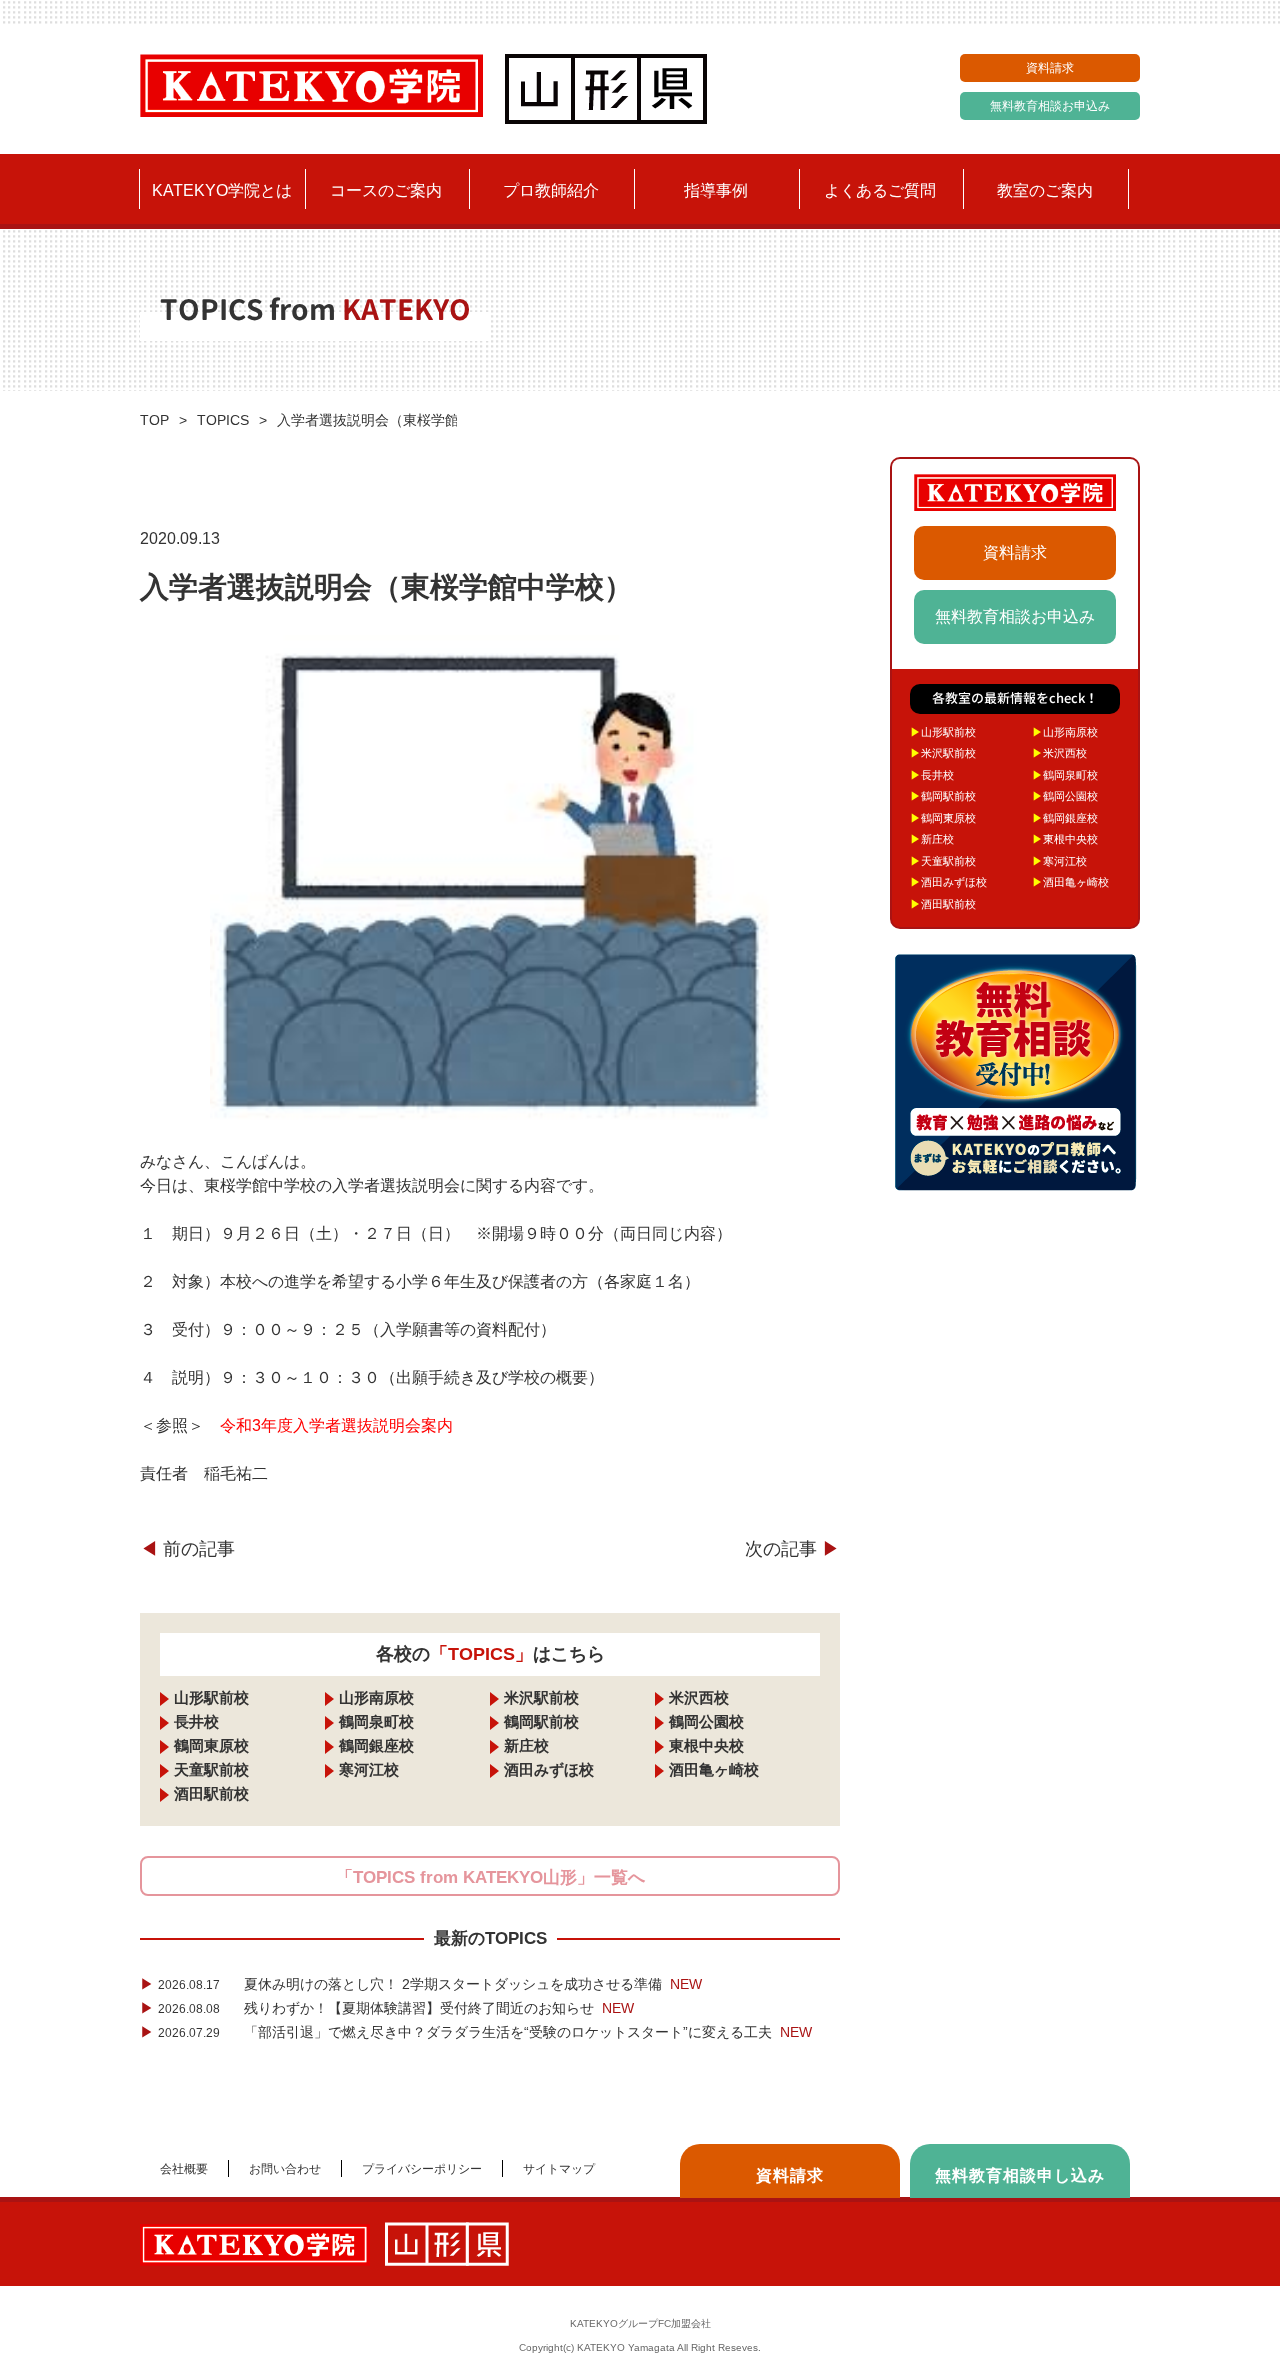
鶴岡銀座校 (376, 1745)
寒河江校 (369, 1769)
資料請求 (1050, 68)
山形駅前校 (211, 1697)
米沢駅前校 (541, 1697)
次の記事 (792, 1549)
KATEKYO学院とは (222, 190)
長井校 (196, 1721)
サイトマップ (559, 2169)
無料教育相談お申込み (1050, 106)
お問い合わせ (285, 2169)
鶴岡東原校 (211, 1745)
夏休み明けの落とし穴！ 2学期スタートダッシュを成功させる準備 (421, 1984)
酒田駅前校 (211, 1793)
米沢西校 (699, 1697)
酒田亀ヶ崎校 (714, 1769)
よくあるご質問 (880, 190)
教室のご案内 (1045, 190)
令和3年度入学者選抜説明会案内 (336, 1425)
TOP (154, 420)
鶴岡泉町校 (376, 1721)
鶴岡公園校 (706, 1721)
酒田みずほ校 (549, 1769)
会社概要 (184, 2169)
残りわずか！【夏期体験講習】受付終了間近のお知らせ (387, 2008)
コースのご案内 (386, 190)
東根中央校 (706, 1745)
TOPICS (223, 420)
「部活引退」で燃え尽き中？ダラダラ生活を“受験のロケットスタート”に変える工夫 (476, 2032)
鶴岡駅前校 (541, 1721)
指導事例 (716, 190)
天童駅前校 (211, 1769)
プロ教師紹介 (551, 190)
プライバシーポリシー (422, 2169)
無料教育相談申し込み (1020, 2175)
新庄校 (526, 1745)
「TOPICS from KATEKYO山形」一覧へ (490, 1877)
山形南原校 (376, 1697)
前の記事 (187, 1549)
